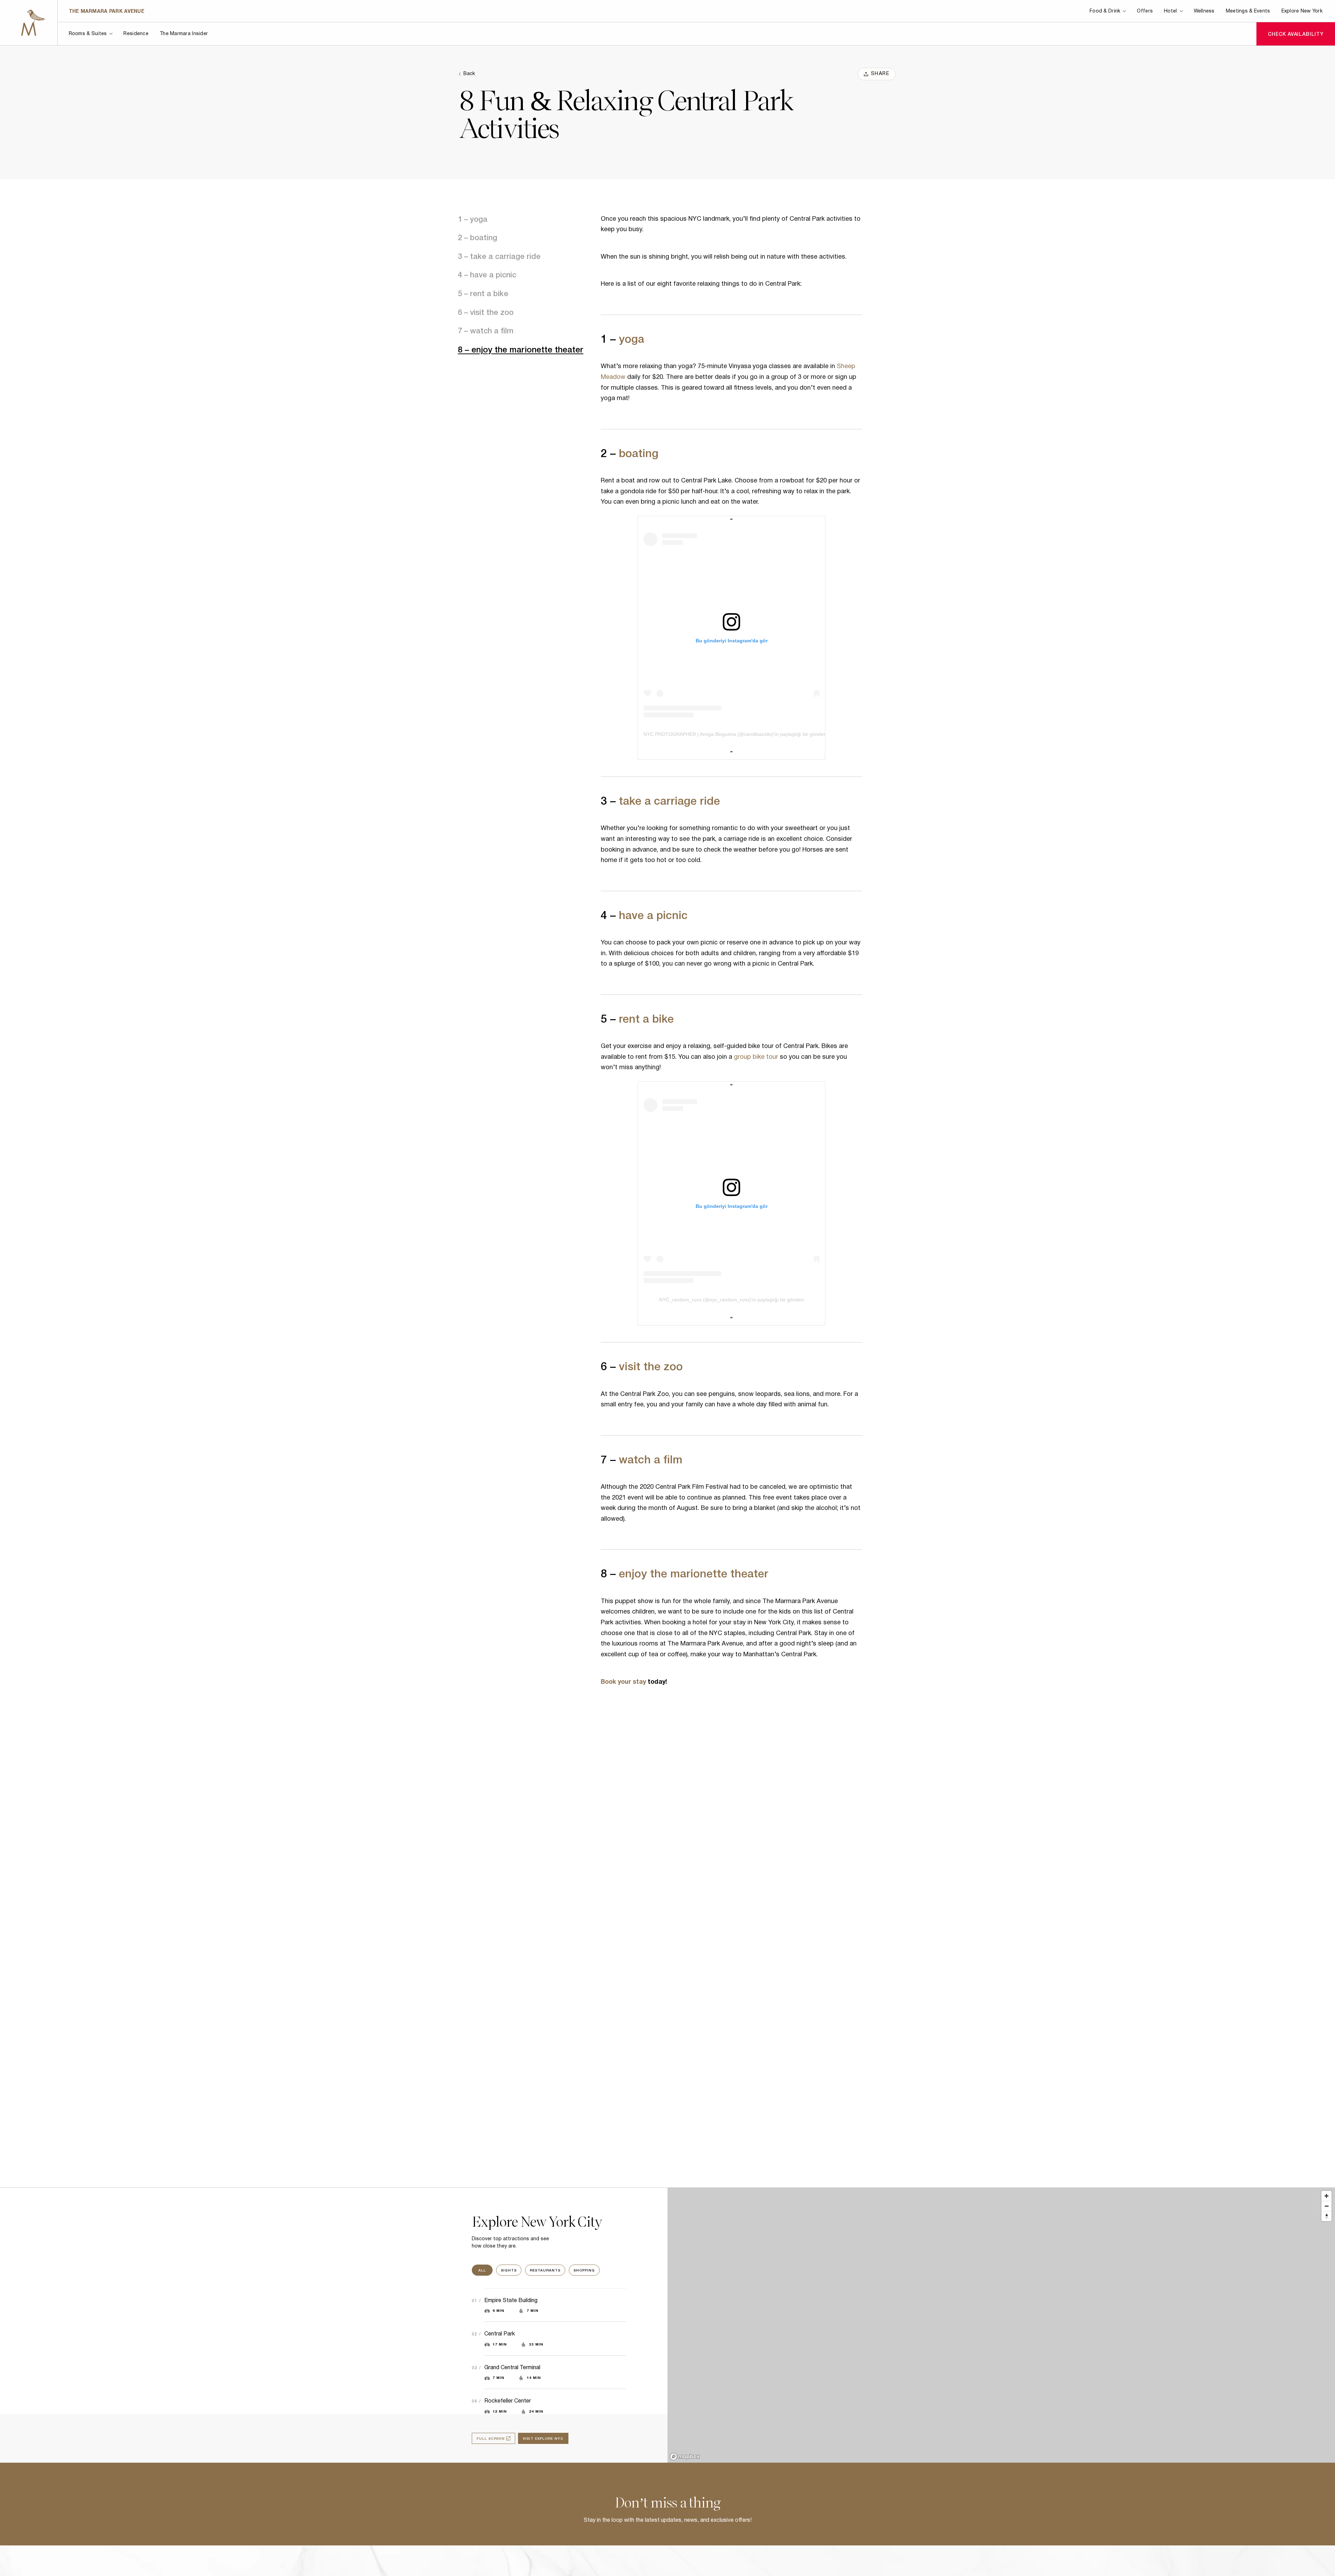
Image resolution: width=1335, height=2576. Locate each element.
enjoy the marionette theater (694, 1573)
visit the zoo (651, 1365)
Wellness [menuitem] (1204, 11)
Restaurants (545, 2270)
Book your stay (623, 1682)
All (482, 2270)
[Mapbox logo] (685, 2457)
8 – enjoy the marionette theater (521, 349)
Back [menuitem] (469, 74)
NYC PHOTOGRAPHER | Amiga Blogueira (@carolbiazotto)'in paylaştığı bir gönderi (735, 734)
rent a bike (646, 1018)
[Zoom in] (1326, 2196)
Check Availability (1296, 34)
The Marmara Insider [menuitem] (184, 34)
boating (639, 452)
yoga (632, 338)
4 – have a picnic (487, 274)
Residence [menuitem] (136, 34)
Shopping (584, 2270)
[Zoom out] (1326, 2206)
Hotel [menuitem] (1170, 11)
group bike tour (755, 1057)
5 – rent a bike (483, 293)
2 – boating (478, 237)
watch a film (651, 1458)
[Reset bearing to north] (1326, 2216)
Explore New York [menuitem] (1302, 11)
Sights (509, 2270)
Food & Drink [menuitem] (1105, 11)
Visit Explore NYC (543, 2438)
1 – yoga (473, 218)
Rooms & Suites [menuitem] (88, 34)
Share (880, 74)
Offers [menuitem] (1145, 11)
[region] (1001, 2325)
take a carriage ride (669, 800)
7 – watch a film (486, 330)
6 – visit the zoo (486, 311)
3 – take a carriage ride (499, 255)
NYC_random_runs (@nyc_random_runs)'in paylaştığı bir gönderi (731, 1300)
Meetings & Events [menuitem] (1248, 11)
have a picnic (653, 914)
